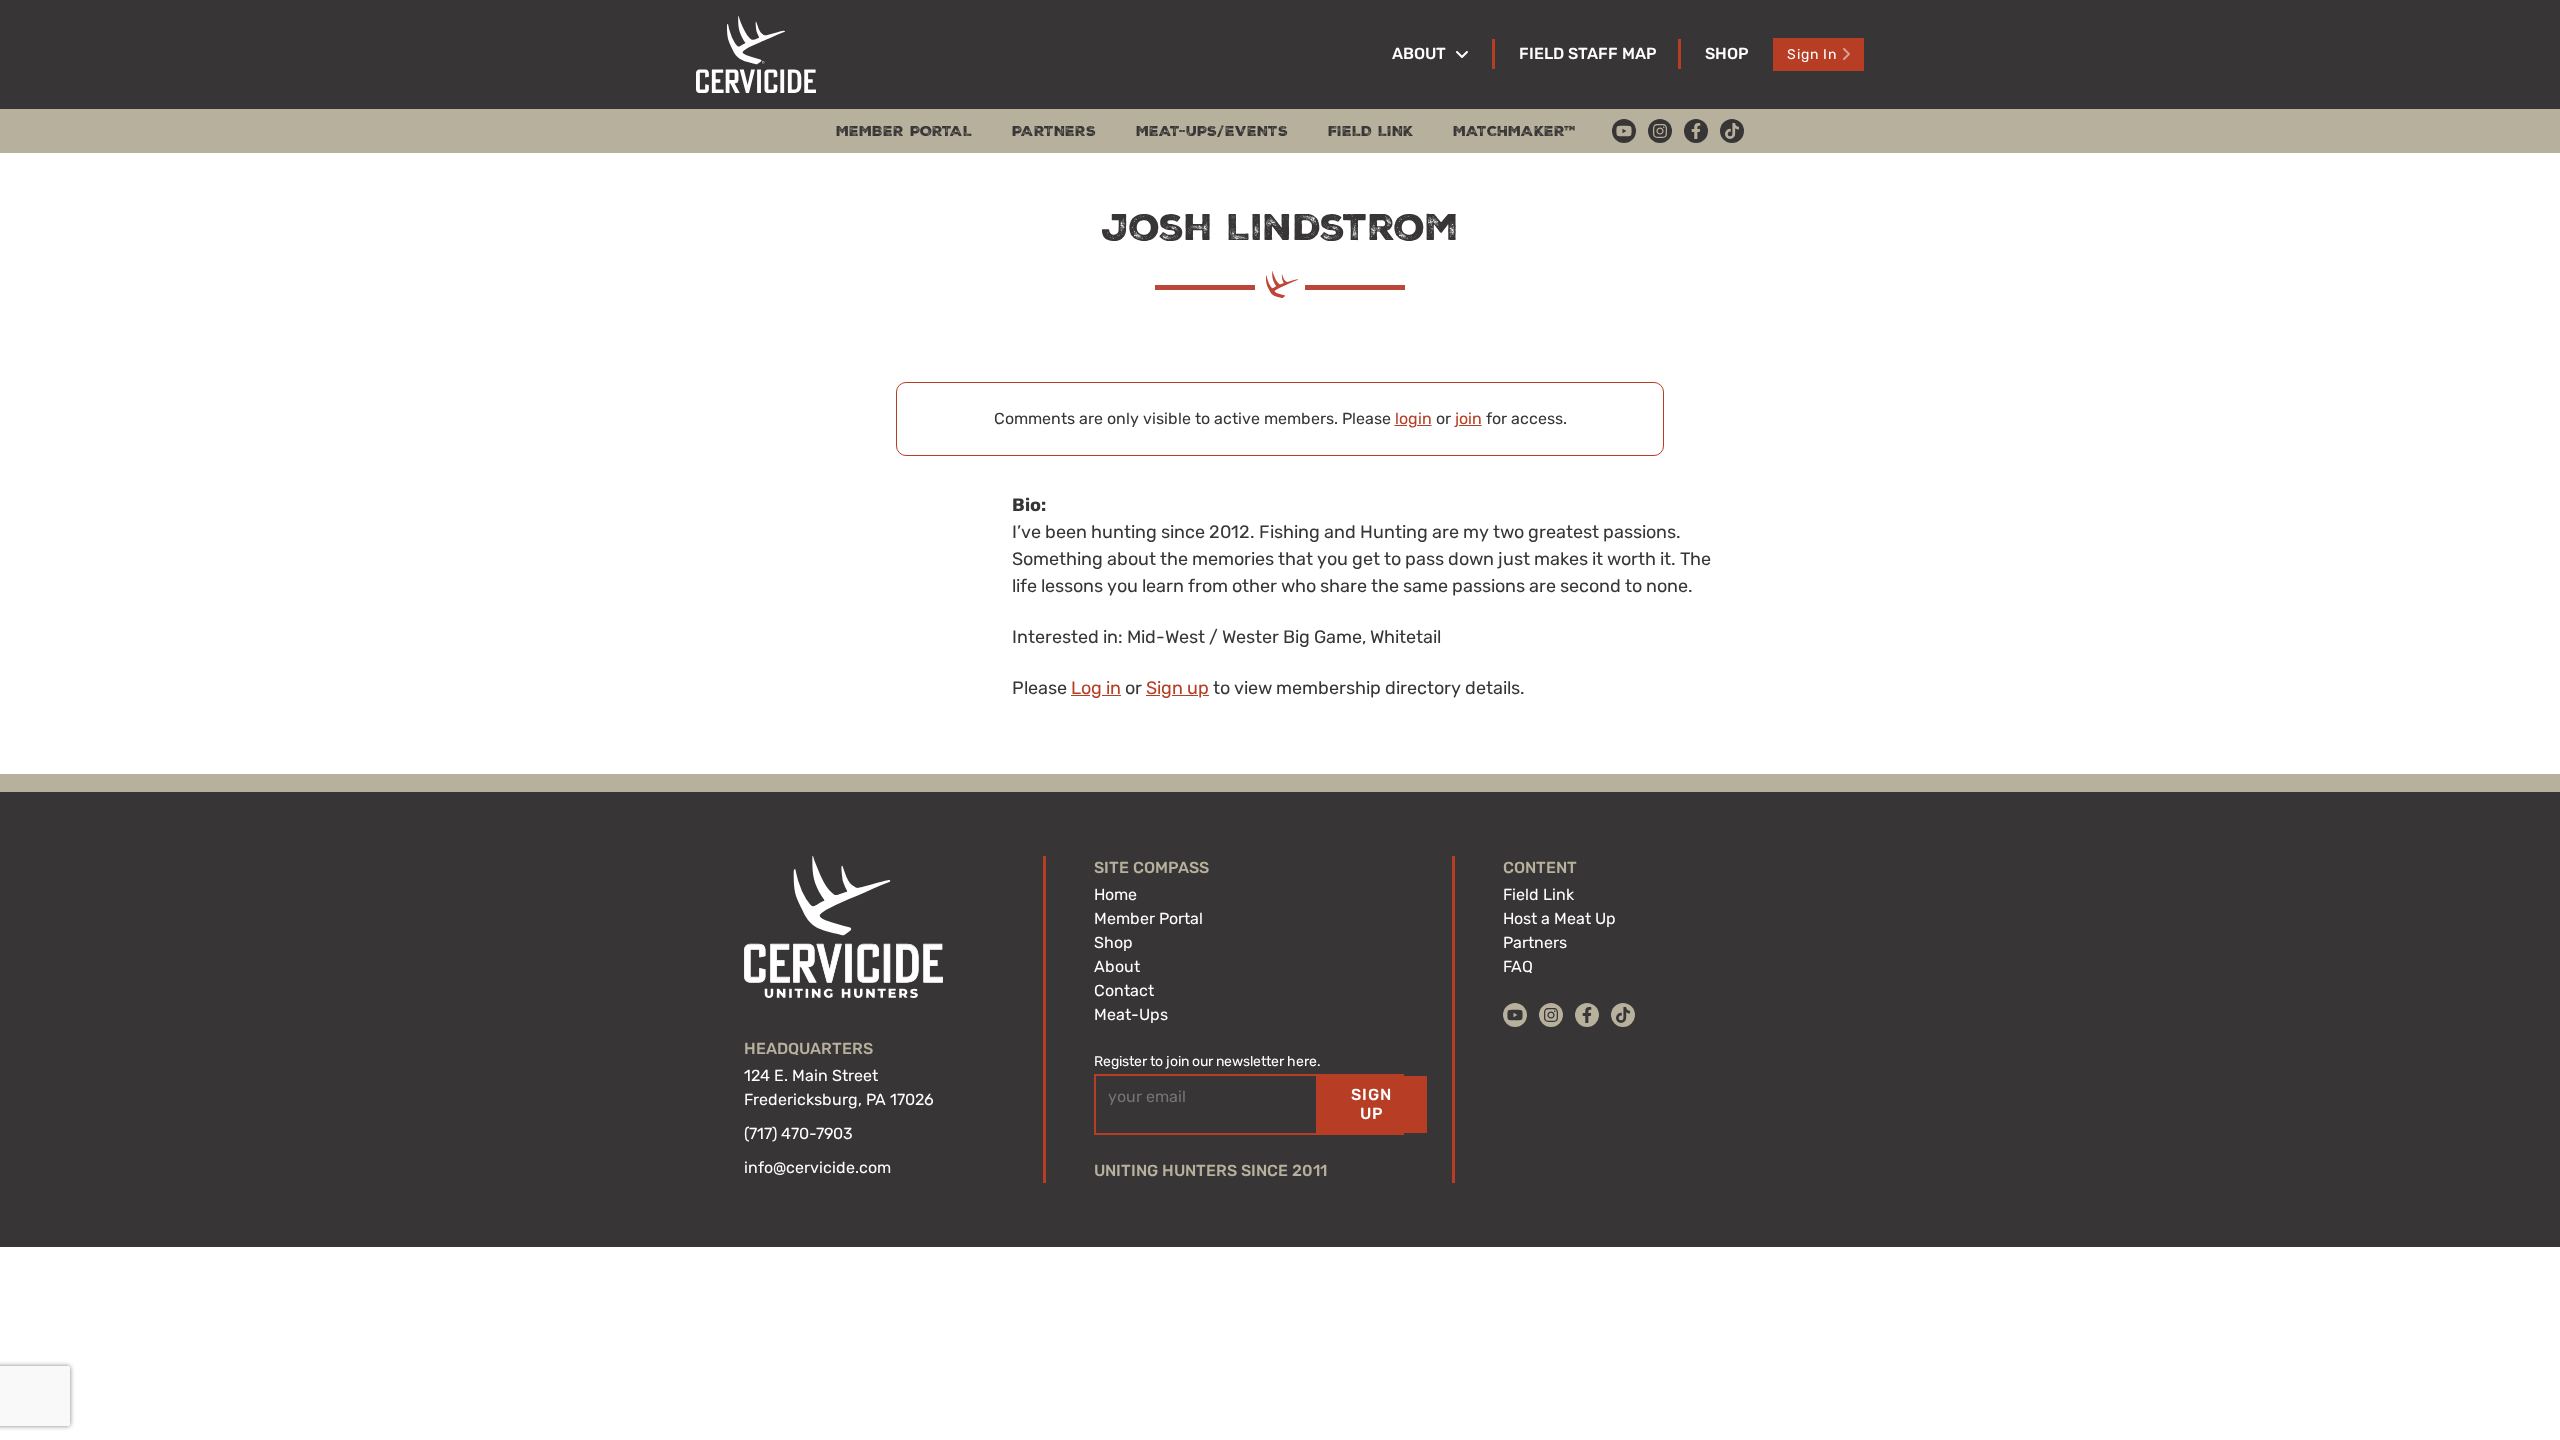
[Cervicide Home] (756, 54)
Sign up (1177, 688)
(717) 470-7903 (798, 1133)
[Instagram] (1660, 131)
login (1413, 418)
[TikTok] (1732, 131)
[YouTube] (1624, 131)
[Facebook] (1696, 131)
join (1468, 418)
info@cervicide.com (817, 1167)
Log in (1096, 688)
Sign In (1812, 54)
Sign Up (1371, 1103)
